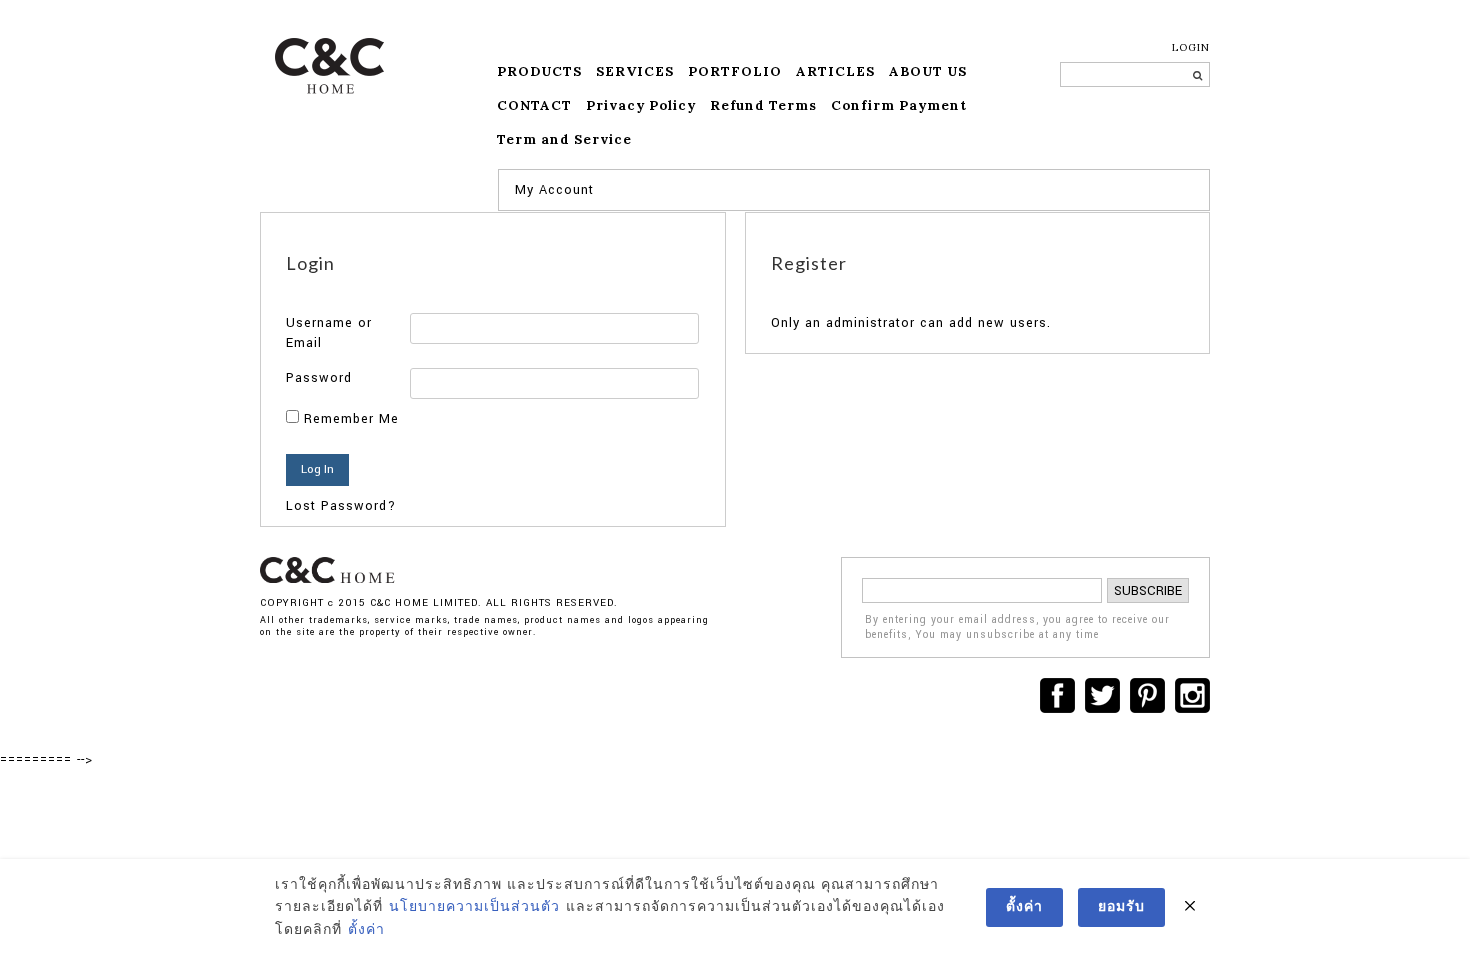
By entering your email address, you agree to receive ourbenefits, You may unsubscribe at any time (1017, 627)
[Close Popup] (1190, 907)
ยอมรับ (1121, 907)
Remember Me (349, 419)
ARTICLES (835, 71)
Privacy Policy (641, 105)
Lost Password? (341, 506)
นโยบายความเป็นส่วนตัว (474, 907)
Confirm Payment (899, 105)
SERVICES (635, 71)
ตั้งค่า (366, 930)
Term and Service (564, 139)
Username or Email (329, 333)
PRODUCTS (539, 71)
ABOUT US (928, 71)
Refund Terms (763, 105)
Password (319, 378)
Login (1191, 47)
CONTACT (534, 105)
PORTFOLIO (735, 71)
